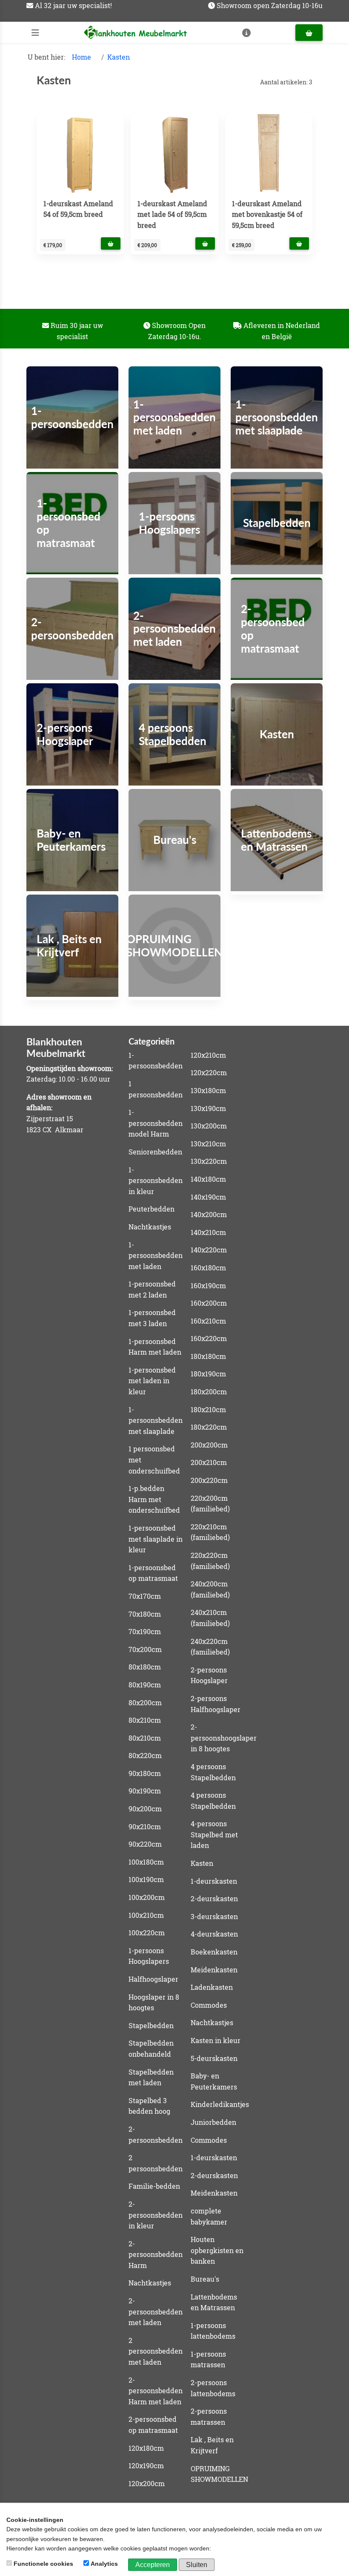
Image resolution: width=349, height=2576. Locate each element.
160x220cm (209, 1338)
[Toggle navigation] (35, 33)
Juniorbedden (213, 2122)
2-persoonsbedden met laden (156, 2311)
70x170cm (145, 1596)
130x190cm (208, 1108)
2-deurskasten (214, 1898)
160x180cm (208, 1268)
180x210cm (208, 1409)
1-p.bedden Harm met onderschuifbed (154, 1499)
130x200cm (209, 1126)
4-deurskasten (214, 1934)
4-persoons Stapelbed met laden (214, 1834)
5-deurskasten (214, 2058)
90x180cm (145, 1773)
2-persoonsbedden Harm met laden (156, 2391)
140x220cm (209, 1250)
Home (82, 57)
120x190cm (146, 2465)
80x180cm (145, 1667)
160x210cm (208, 1321)
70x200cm (145, 1649)
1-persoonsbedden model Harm (156, 1123)
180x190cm (208, 1374)
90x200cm (145, 1809)
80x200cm (145, 1702)
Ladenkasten (212, 1987)
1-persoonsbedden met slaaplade (156, 1420)
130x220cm (209, 1161)
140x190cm (208, 1197)
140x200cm (209, 1214)
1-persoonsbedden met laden (156, 1255)
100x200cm (147, 1897)
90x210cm (145, 1826)
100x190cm (146, 1879)
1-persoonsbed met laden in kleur (152, 1381)
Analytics (104, 2564)
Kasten (119, 57)
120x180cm (146, 2448)
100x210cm (146, 1915)
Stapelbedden (151, 2025)
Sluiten (197, 2565)
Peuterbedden (152, 1209)
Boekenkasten (214, 1952)
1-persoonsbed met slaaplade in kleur (156, 1539)
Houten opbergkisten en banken (217, 2250)
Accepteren (153, 2565)
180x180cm (208, 1356)
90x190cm (145, 1791)
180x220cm (209, 1427)
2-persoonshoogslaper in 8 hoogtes (224, 1738)
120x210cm (208, 1055)
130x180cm (208, 1090)
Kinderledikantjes (220, 2104)
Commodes (209, 2005)
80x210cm (145, 1720)
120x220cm (209, 1072)
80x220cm (145, 1755)
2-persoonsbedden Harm (156, 2254)
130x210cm (208, 1144)
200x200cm (209, 1445)
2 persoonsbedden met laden (156, 2351)
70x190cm (145, 1631)
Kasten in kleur (216, 2040)
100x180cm (146, 1862)
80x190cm (145, 1685)
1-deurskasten (214, 1881)
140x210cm (208, 1232)
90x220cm (145, 1844)
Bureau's (205, 2279)
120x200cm (147, 2483)
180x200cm (209, 1392)
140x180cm (208, 1179)
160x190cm (208, 1285)
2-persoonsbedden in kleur (156, 2215)
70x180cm (145, 1614)
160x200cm (209, 1303)
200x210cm (209, 1462)
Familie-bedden (154, 2186)
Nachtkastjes (150, 1227)
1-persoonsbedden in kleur (156, 1180)
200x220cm (209, 1480)
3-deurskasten (214, 1916)
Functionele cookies (43, 2564)
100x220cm (147, 1933)
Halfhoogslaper (153, 1979)
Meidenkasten (214, 1970)
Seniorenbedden (155, 1152)
